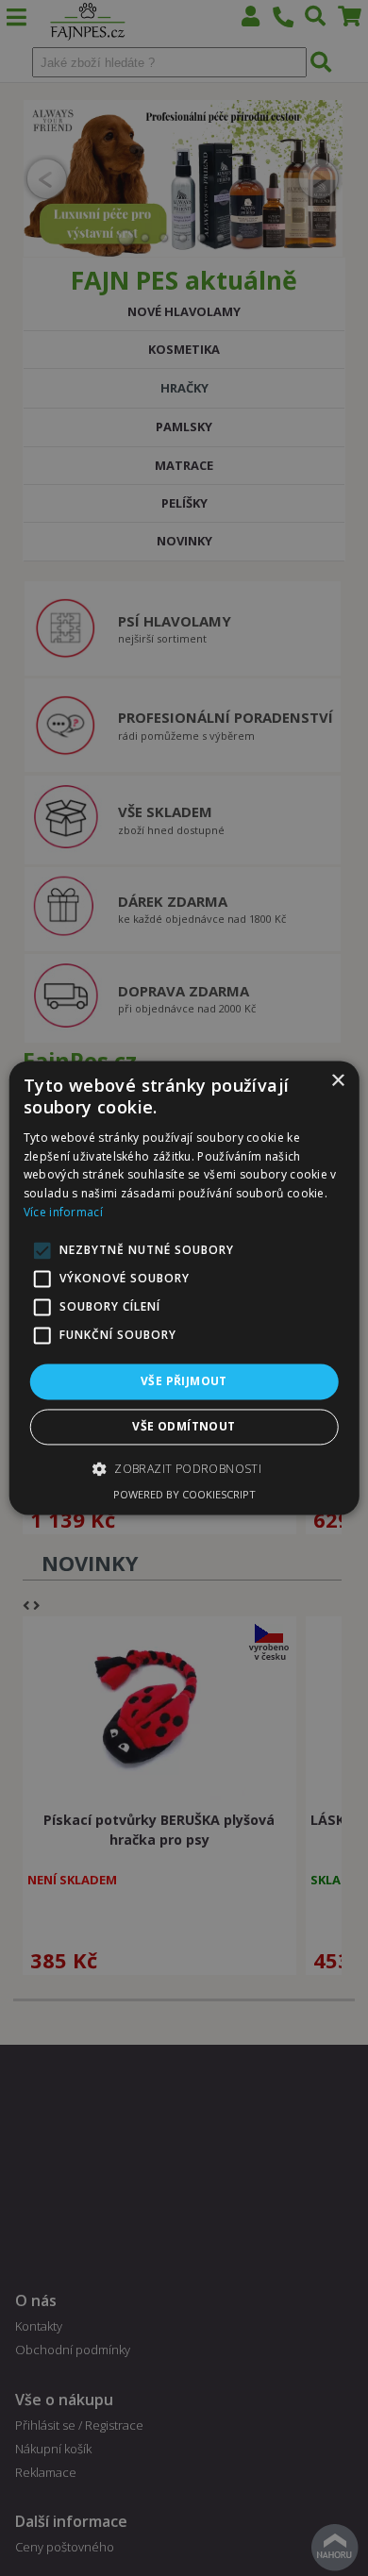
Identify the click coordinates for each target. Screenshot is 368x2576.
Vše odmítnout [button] (184, 1427)
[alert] (184, 1288)
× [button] (337, 1081)
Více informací (63, 1212)
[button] (184, 1469)
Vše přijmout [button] (184, 1381)
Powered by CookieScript (184, 1495)
